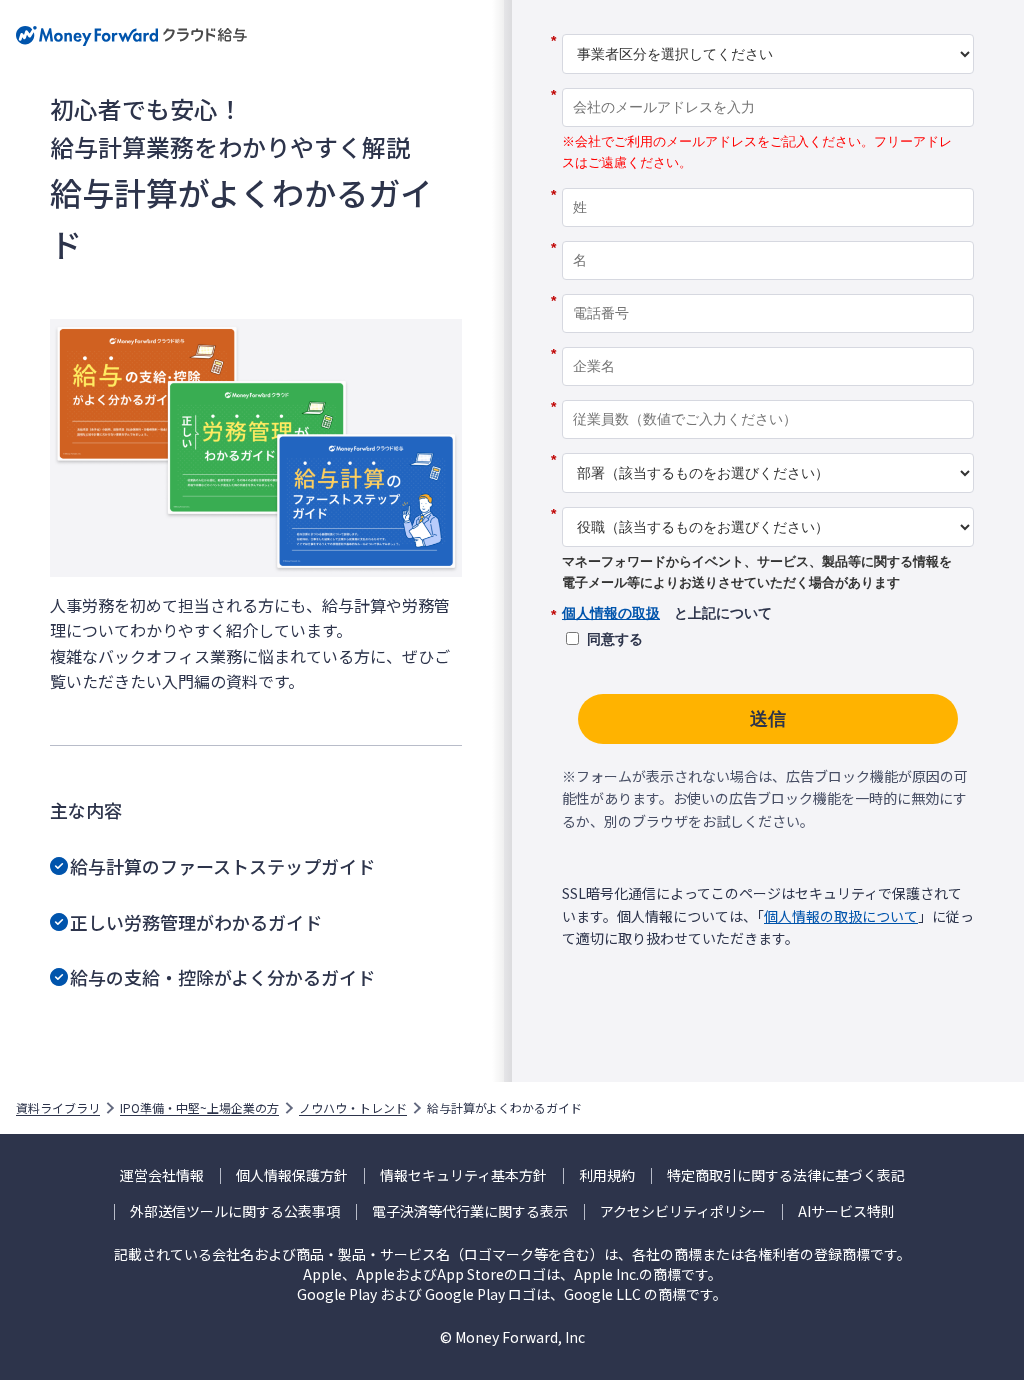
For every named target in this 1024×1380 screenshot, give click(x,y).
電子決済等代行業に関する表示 (470, 1211)
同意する (615, 639)
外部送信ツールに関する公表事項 (235, 1211)
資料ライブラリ (58, 1108)
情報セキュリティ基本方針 (463, 1175)
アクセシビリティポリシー (683, 1211)
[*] (768, 27)
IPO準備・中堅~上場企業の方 (199, 1108)
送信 (768, 719)
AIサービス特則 (846, 1211)
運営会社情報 (162, 1175)
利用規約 (607, 1175)
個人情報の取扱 (611, 613)
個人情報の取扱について (841, 916)
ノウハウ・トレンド (353, 1108)
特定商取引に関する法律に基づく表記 (786, 1175)
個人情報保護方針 (292, 1175)
